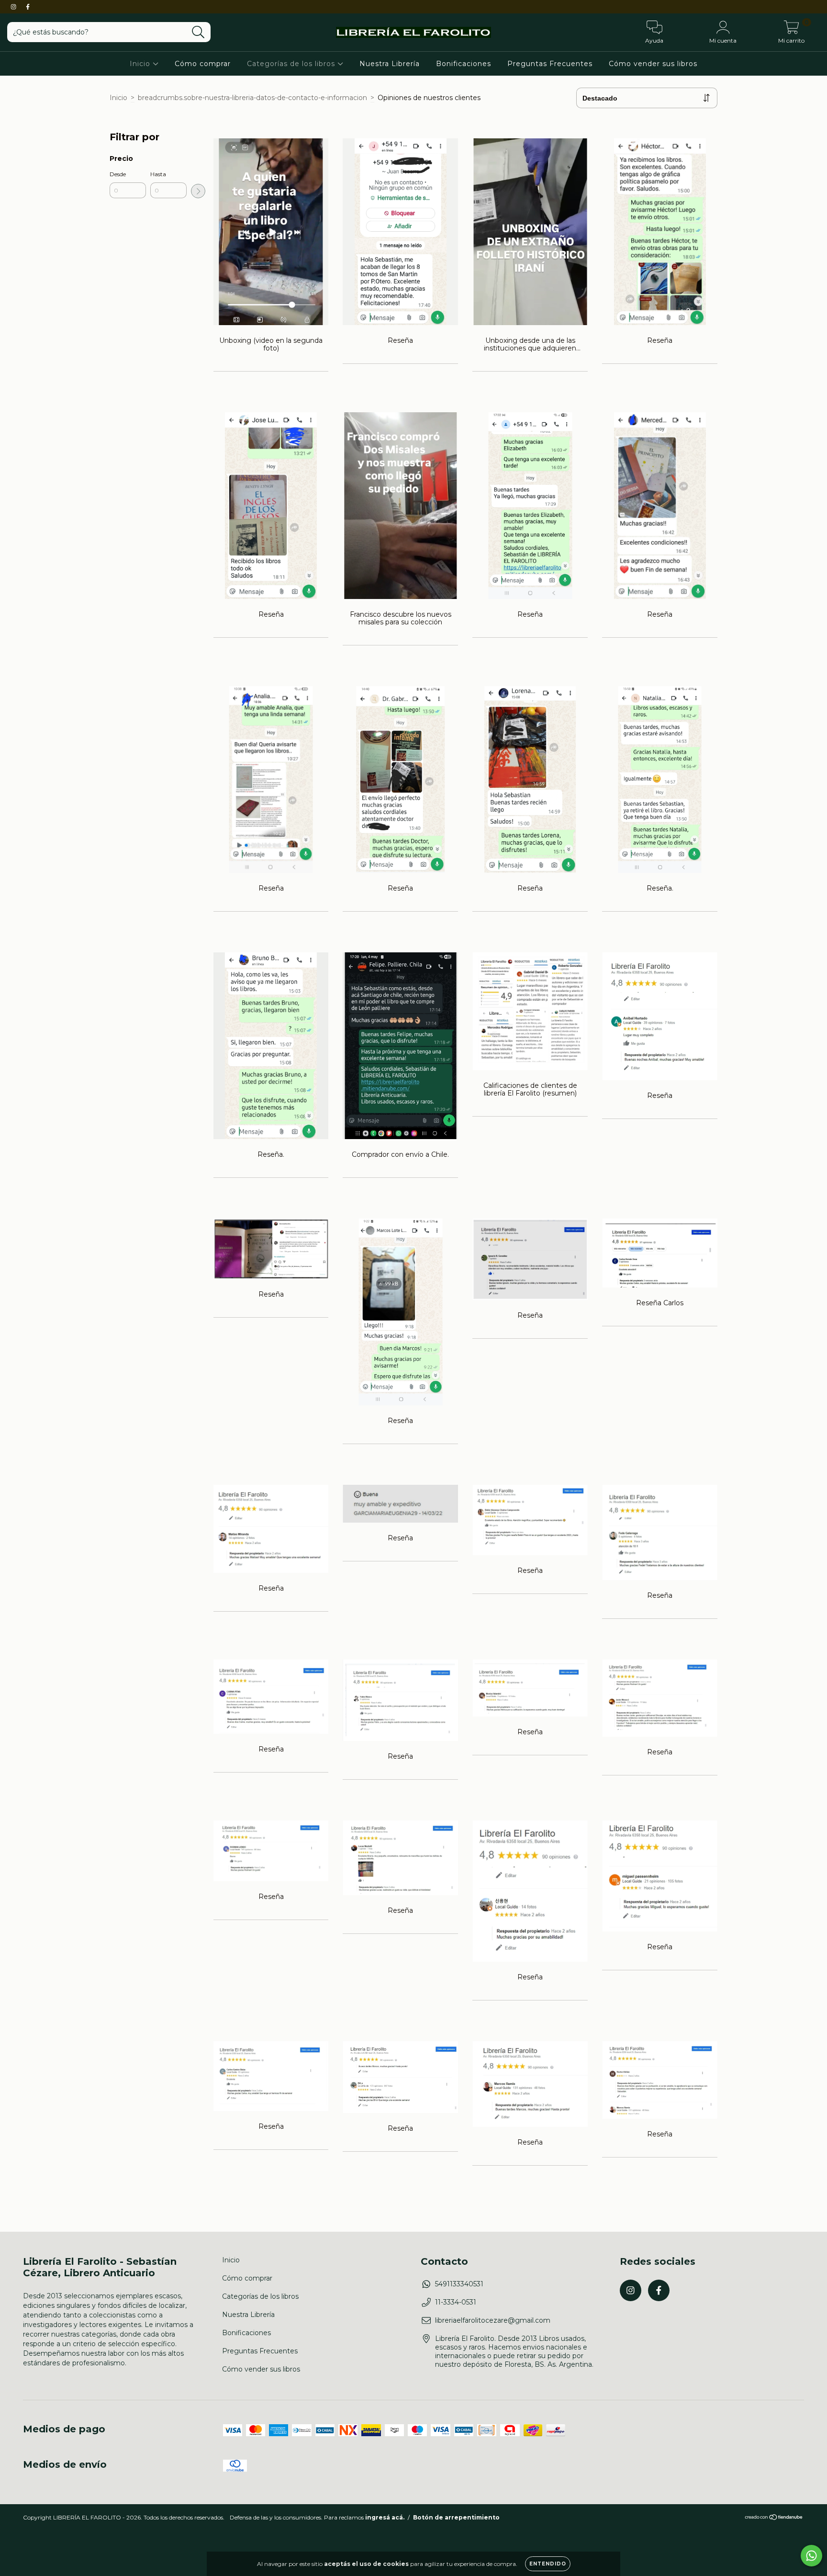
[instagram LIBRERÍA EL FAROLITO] (14, 7)
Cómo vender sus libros (653, 64)
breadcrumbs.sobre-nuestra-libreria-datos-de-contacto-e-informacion (252, 98)
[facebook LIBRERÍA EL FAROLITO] (28, 7)
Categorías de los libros (292, 64)
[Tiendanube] (774, 2518)
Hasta (158, 174)
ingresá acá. (385, 2517)
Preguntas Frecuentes (550, 64)
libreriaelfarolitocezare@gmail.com (493, 2320)
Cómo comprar (203, 64)
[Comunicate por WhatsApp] (811, 2556)
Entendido (548, 2564)
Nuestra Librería (390, 64)
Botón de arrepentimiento (456, 2517)
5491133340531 (459, 2284)
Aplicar (198, 191)
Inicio (141, 64)
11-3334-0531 (456, 2302)
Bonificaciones (464, 64)
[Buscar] (198, 32)
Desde (118, 174)
